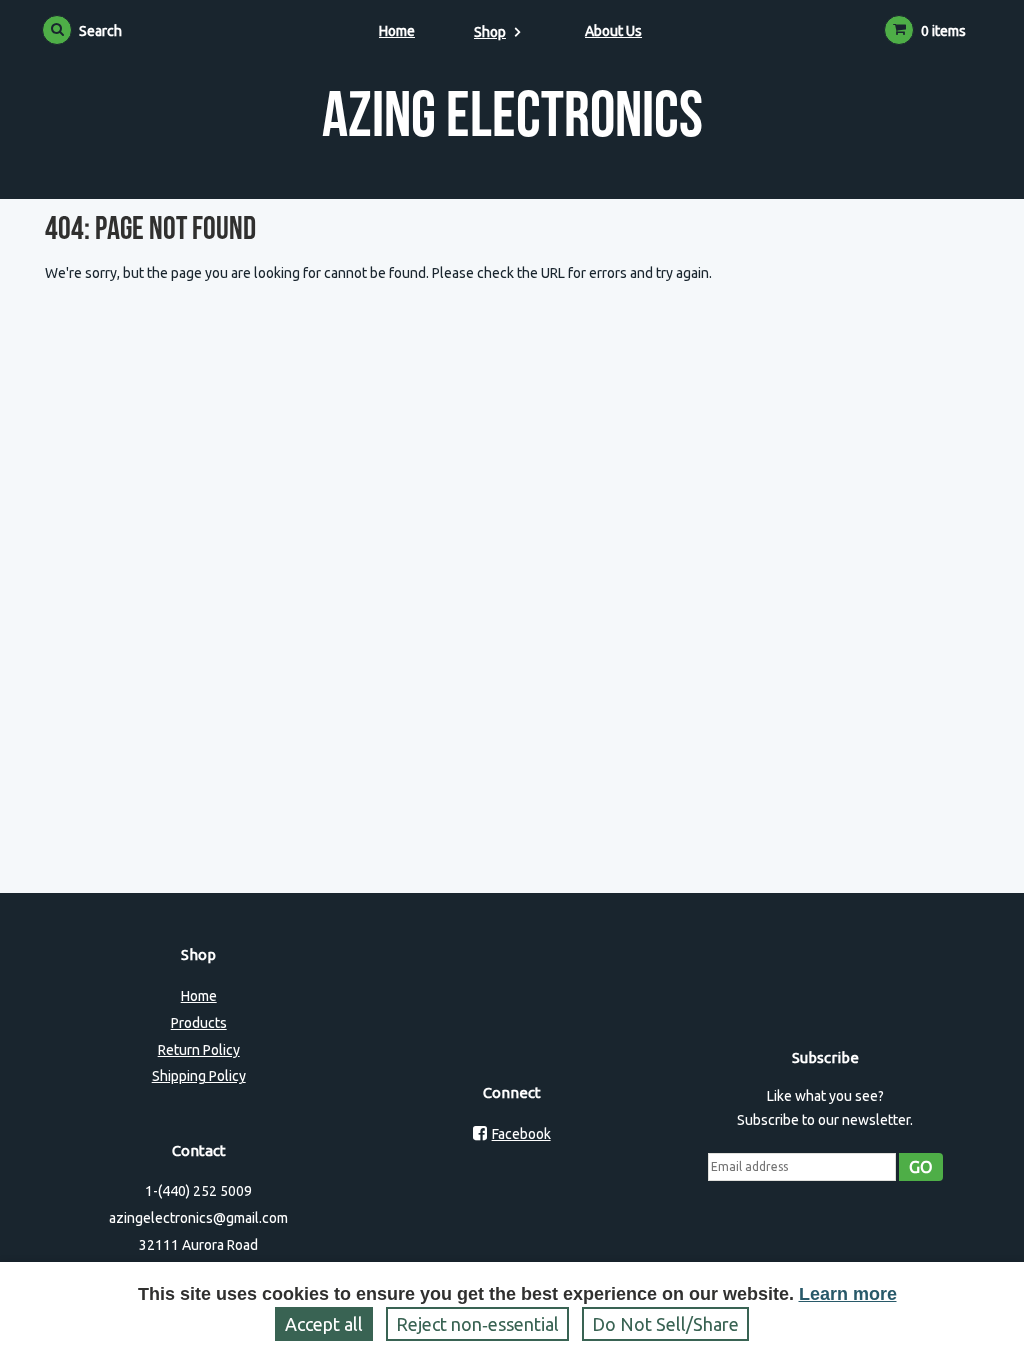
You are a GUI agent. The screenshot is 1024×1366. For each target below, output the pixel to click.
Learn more (848, 1294)
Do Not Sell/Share (665, 1324)
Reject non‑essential (477, 1324)
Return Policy (199, 1050)
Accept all (324, 1324)
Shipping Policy (199, 1076)
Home (397, 31)
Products (199, 1023)
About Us (613, 31)
